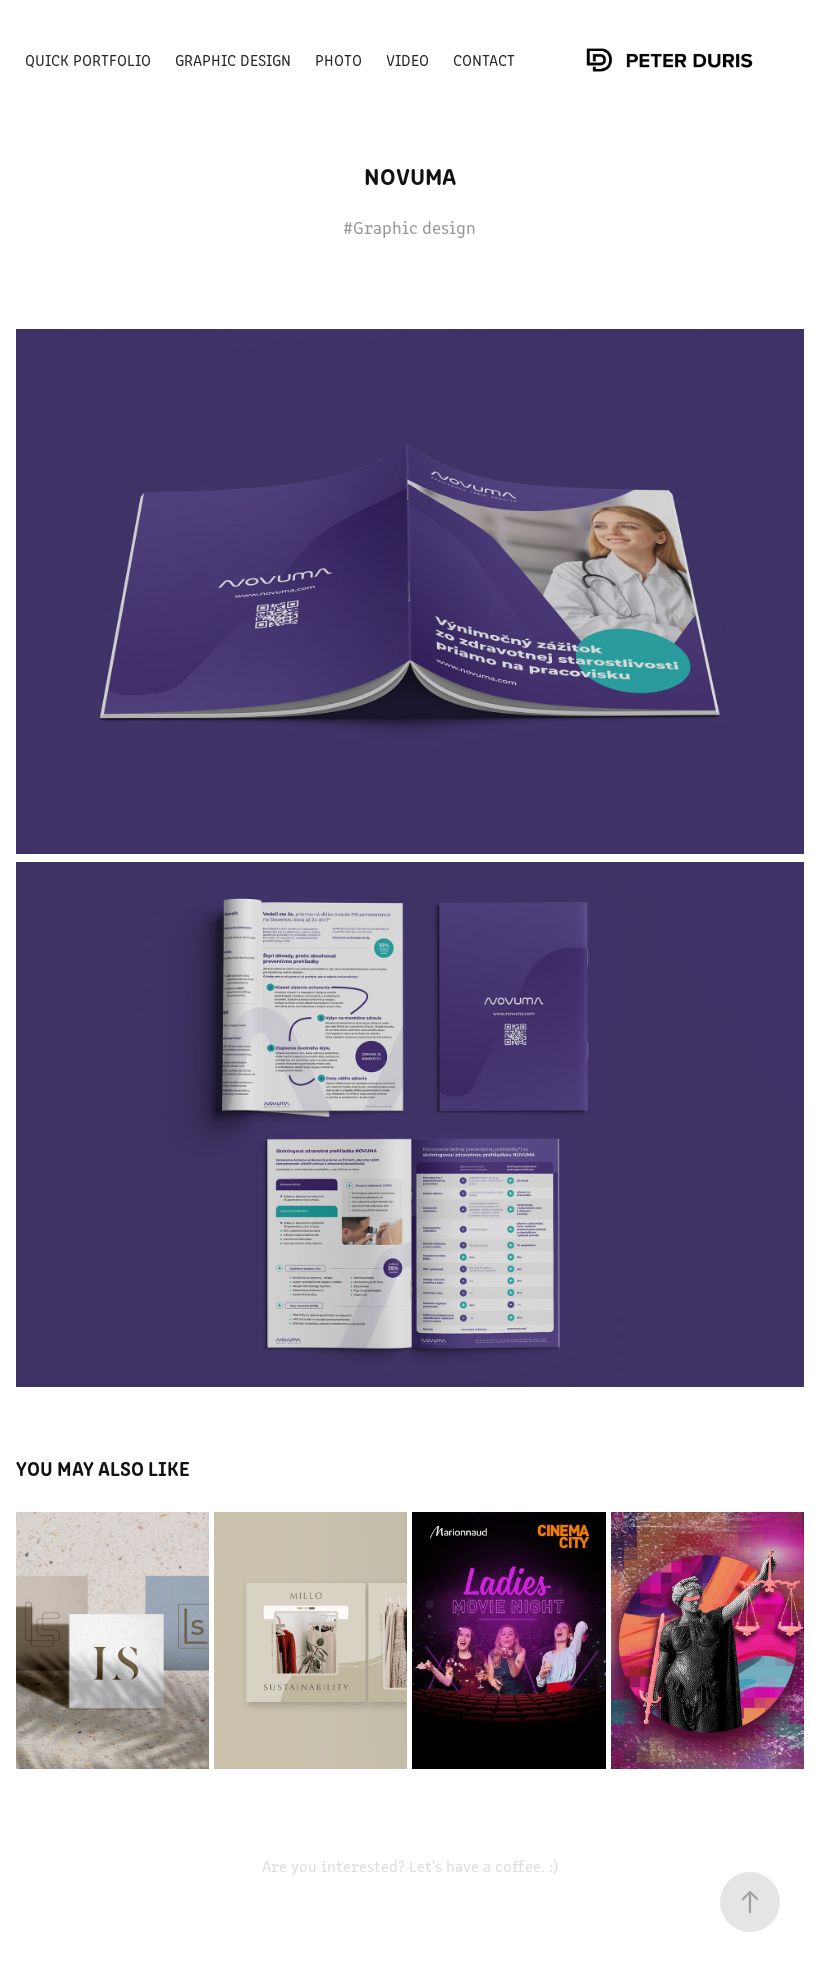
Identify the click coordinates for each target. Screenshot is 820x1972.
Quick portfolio (88, 59)
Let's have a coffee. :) (481, 1865)
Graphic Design (233, 59)
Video (407, 59)
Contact (484, 59)
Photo (338, 59)
